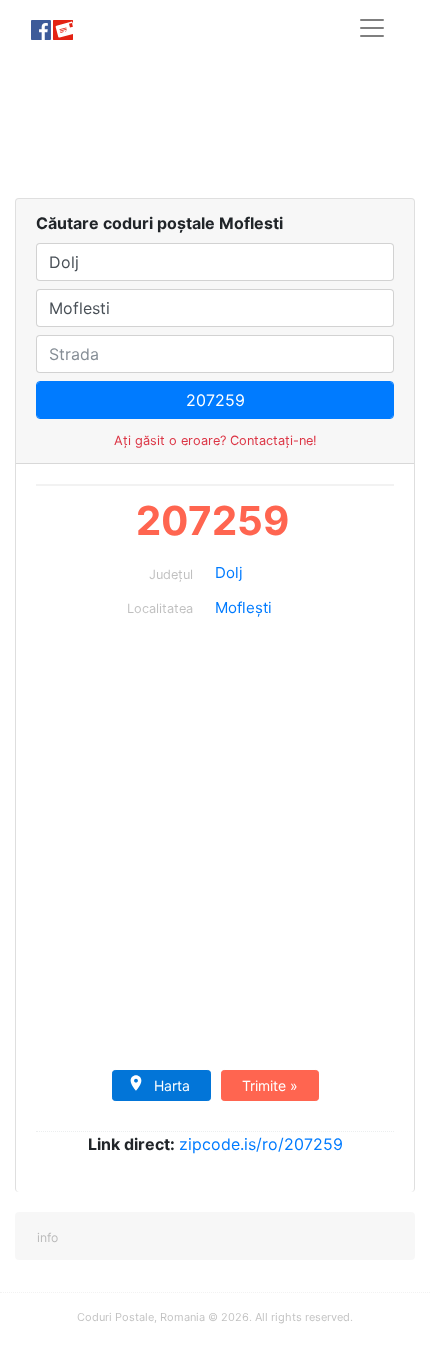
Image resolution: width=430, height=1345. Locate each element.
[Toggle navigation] (372, 28)
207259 (212, 520)
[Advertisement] (215, 127)
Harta (172, 1085)
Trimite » (270, 1085)
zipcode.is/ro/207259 (261, 1144)
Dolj (229, 572)
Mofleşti (243, 607)
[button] (46, 1236)
